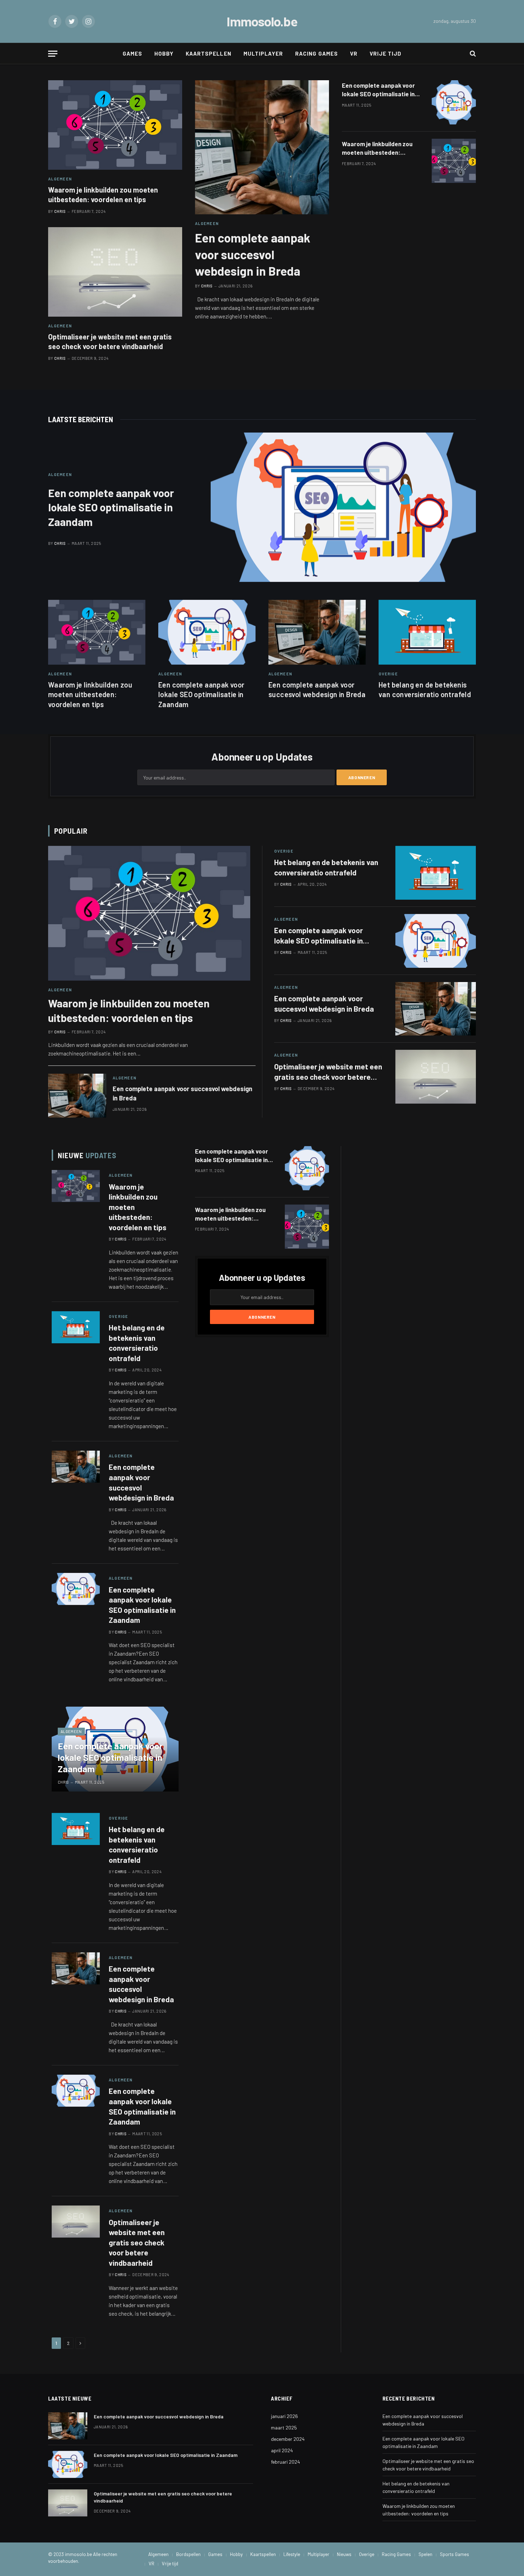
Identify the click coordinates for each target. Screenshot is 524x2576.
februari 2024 (286, 2462)
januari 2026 (284, 2416)
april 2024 (282, 2450)
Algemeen (60, 179)
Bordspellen (188, 2554)
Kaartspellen (209, 53)
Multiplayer (263, 53)
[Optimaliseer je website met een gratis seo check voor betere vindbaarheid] (115, 272)
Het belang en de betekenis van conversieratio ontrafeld (425, 689)
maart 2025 (284, 2427)
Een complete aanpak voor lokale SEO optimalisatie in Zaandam (378, 90)
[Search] (472, 54)
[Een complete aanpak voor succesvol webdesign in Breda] (262, 147)
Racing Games (317, 53)
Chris (60, 211)
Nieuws (344, 2554)
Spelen (425, 2554)
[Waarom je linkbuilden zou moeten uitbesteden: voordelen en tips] (115, 125)
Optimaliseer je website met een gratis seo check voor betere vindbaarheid (110, 341)
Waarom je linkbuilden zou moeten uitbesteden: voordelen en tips (103, 195)
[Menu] (53, 54)
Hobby (164, 53)
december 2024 (288, 2439)
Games (132, 53)
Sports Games (454, 2554)
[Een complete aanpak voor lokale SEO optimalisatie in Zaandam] (454, 102)
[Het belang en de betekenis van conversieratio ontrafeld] (427, 632)
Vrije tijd (386, 53)
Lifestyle (292, 2554)
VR (354, 53)
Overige (388, 674)
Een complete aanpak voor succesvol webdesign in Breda (253, 254)
